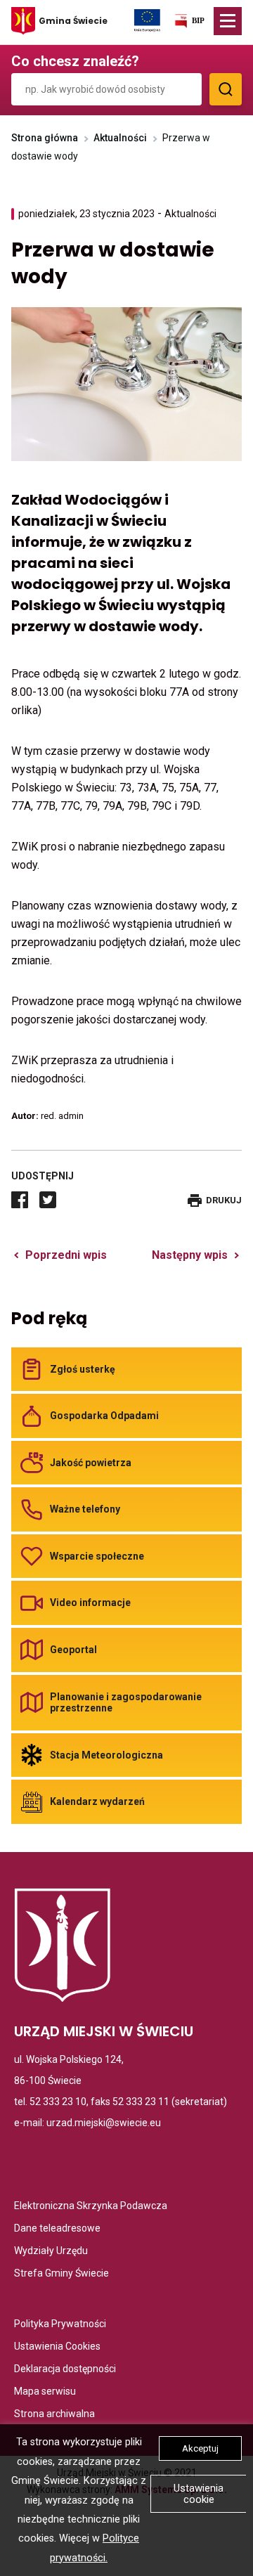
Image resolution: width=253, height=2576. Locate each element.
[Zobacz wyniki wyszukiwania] (226, 89)
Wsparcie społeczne (97, 1556)
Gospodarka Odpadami (104, 1416)
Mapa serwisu (45, 2392)
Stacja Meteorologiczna (106, 1755)
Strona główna (45, 138)
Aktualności (120, 138)
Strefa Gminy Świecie (61, 2274)
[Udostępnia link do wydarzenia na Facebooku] (20, 1200)
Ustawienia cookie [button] (199, 2494)
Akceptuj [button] (200, 2448)
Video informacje (90, 1603)
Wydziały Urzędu (51, 2252)
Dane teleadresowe (57, 2229)
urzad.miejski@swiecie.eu (104, 2123)
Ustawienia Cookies (57, 2347)
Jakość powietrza (91, 1463)
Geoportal (73, 1650)
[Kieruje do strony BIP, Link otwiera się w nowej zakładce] (189, 24)
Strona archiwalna (54, 2415)
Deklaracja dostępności (65, 2370)
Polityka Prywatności (60, 2325)
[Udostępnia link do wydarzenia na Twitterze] (48, 1200)
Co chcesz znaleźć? (75, 61)
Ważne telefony (85, 1509)
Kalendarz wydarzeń (97, 1801)
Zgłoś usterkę (83, 1369)
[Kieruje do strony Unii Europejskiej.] (147, 20)
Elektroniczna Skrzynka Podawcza (91, 2207)
